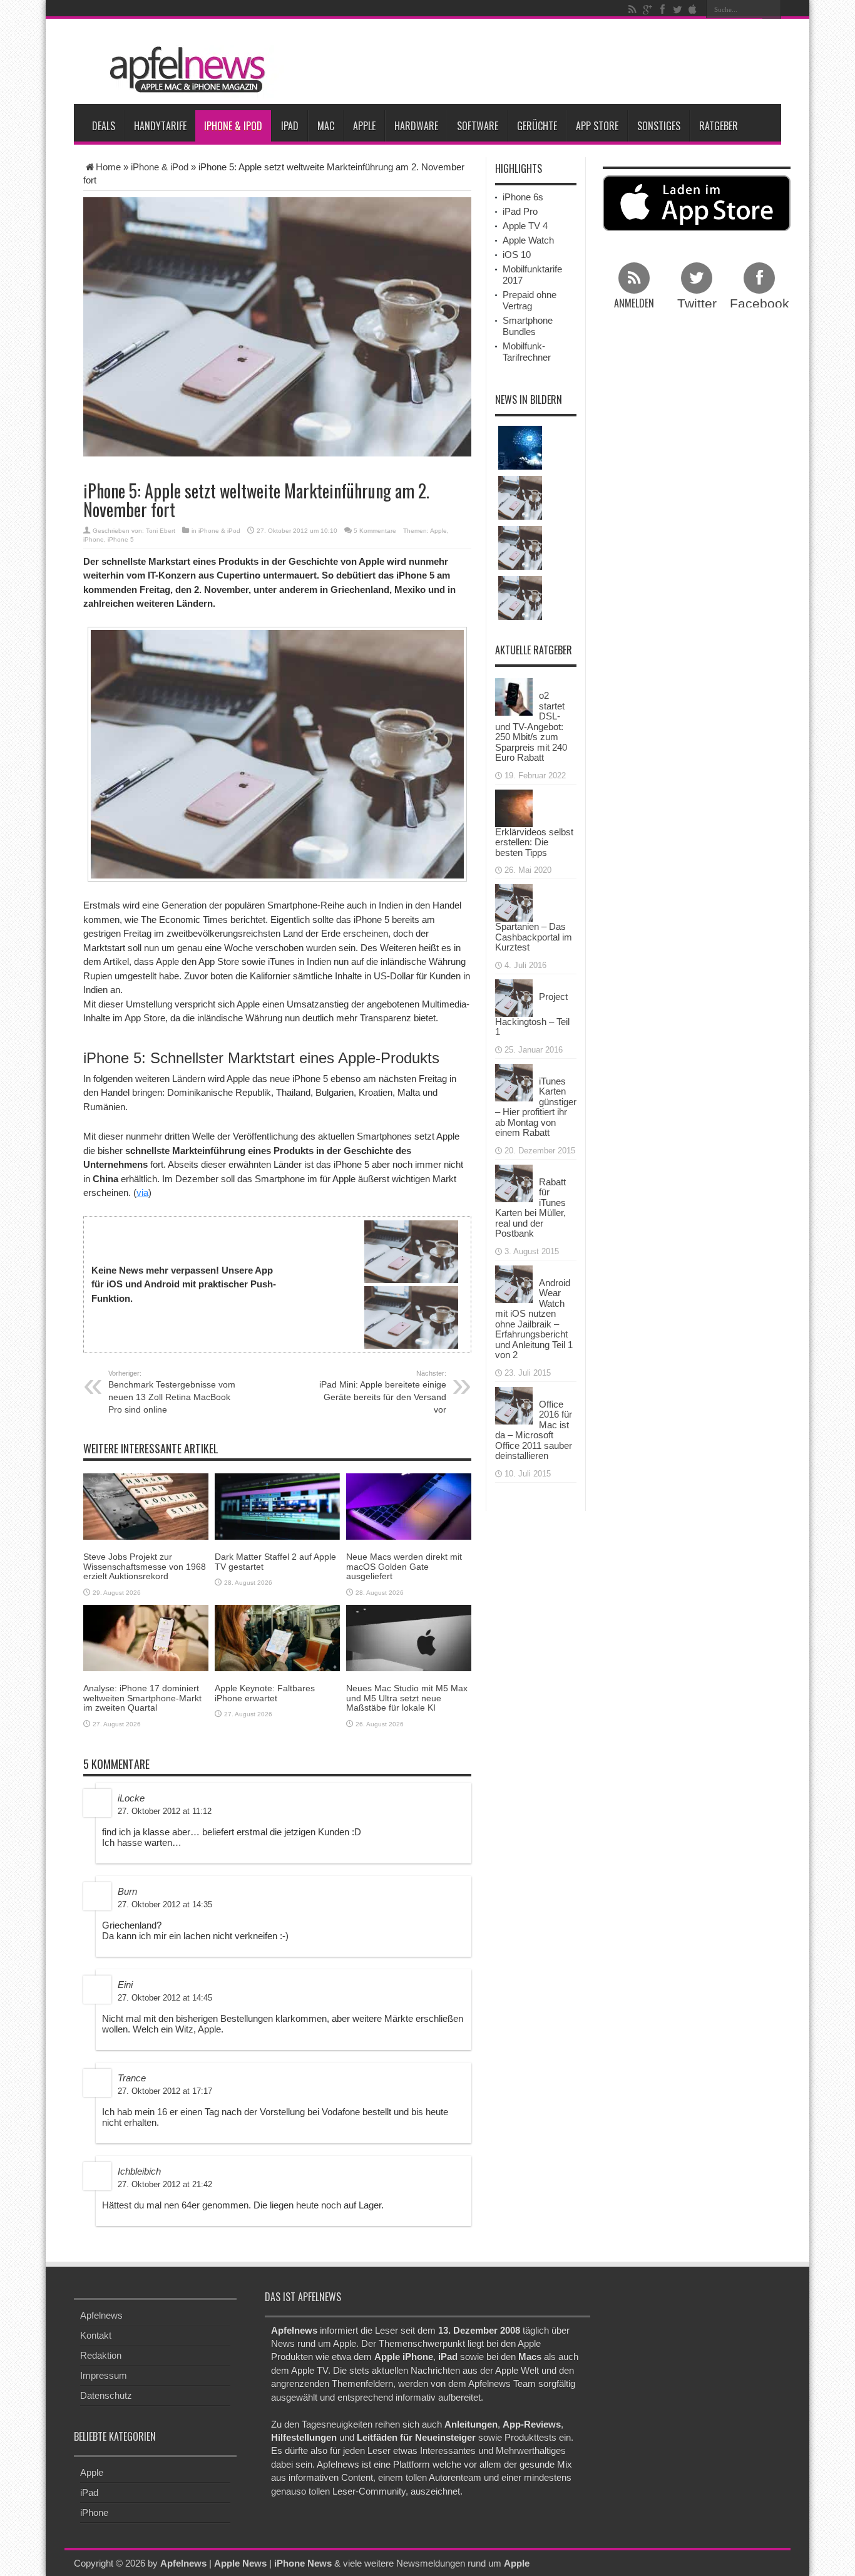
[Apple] (692, 9)
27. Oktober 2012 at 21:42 (165, 2184)
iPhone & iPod (233, 126)
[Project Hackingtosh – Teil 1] (514, 997)
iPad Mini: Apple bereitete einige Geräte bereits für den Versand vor (383, 1392)
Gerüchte (537, 126)
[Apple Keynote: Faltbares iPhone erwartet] (277, 1637)
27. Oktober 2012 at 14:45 (165, 1998)
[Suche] (772, 9)
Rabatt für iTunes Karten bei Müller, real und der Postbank (530, 1208)
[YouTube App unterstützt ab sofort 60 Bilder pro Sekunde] (520, 548)
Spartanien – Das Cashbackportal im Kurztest (534, 937)
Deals (104, 126)
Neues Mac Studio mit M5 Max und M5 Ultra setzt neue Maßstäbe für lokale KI (407, 1698)
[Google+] (647, 9)
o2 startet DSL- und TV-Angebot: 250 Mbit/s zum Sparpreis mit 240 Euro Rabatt (531, 726)
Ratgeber (719, 126)
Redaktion (101, 2355)
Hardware (416, 126)
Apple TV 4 (525, 226)
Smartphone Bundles (528, 326)
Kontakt (96, 2335)
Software (478, 126)
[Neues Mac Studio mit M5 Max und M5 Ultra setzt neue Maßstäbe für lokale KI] (409, 1637)
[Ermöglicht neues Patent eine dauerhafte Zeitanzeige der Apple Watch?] (520, 598)
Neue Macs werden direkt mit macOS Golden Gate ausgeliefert (404, 1566)
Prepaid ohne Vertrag (530, 300)
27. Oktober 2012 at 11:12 (165, 1811)
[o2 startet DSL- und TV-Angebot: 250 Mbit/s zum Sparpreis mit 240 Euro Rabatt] (514, 696)
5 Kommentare (375, 531)
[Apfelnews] (183, 70)
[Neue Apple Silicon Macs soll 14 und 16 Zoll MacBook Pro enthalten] (520, 498)
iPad (290, 126)
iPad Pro (520, 211)
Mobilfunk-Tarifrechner (527, 352)
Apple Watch (528, 240)
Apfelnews (101, 2315)
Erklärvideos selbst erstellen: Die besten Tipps (534, 842)
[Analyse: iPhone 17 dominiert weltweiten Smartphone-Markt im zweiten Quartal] (146, 1637)
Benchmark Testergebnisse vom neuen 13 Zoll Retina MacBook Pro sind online (172, 1392)
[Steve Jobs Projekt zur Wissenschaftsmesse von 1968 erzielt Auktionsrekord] (146, 1506)
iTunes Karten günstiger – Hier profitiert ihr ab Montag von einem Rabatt (536, 1107)
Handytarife (160, 126)
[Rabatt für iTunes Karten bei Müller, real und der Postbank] (514, 1182)
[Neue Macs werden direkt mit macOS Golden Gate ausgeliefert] (409, 1506)
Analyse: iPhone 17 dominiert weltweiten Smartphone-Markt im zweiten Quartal (142, 1698)
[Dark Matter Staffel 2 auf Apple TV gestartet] (277, 1506)
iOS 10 (517, 255)
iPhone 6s (523, 197)
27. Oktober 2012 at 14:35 (165, 1904)
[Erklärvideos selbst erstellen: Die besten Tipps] (514, 807)
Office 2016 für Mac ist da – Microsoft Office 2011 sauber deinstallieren (534, 1430)
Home (108, 167)
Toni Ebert (161, 531)
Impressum (104, 2375)
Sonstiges (659, 126)
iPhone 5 (121, 539)
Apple (364, 126)
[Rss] (632, 9)
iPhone (94, 539)
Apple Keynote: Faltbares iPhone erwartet (265, 1693)
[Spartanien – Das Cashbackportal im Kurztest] (514, 902)
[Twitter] (677, 9)
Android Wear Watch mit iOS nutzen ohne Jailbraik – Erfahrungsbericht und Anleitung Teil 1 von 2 (534, 1319)
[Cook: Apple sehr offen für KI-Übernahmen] (520, 448)
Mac (326, 126)
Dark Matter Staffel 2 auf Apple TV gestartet (275, 1561)
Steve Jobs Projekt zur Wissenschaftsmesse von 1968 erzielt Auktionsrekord (145, 1566)
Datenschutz (106, 2395)
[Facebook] (662, 9)
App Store (597, 126)
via (142, 1193)
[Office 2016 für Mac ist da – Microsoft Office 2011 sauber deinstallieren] (514, 1404)
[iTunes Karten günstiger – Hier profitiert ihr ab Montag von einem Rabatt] (514, 1081)
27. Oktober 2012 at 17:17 (165, 2091)
